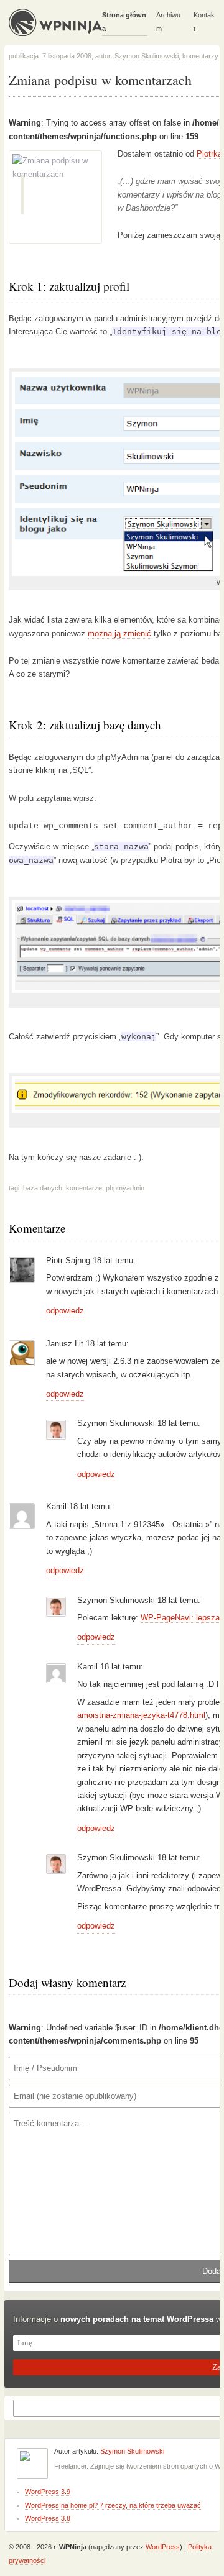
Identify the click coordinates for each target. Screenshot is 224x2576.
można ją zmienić (119, 633)
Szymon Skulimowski (147, 56)
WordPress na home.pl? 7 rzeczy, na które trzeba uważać (113, 2505)
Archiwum (168, 21)
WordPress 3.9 (48, 2492)
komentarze (84, 1188)
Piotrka (209, 154)
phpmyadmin (125, 1188)
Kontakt (204, 21)
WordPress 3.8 (48, 2518)
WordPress (163, 2547)
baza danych (43, 1188)
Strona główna (124, 21)
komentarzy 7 (203, 56)
